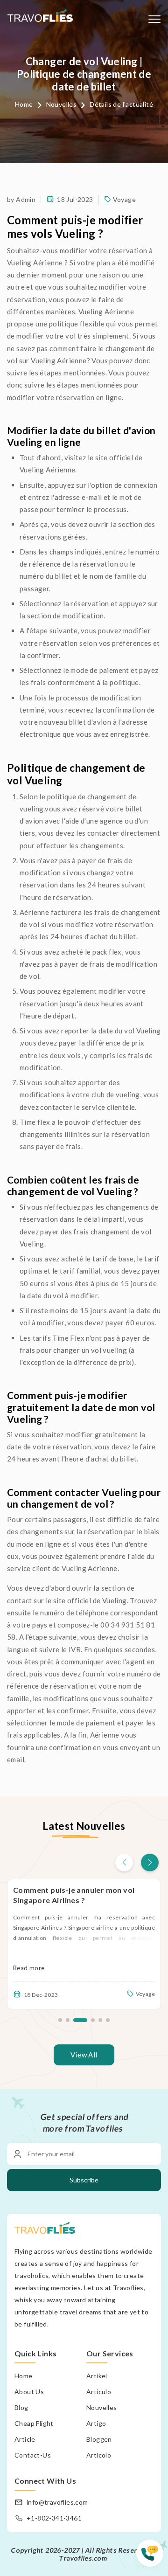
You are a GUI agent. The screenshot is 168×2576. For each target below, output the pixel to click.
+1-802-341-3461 (54, 2518)
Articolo (99, 2455)
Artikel (97, 2376)
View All (84, 2055)
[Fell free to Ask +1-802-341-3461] (152, 2558)
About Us (29, 2392)
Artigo (96, 2423)
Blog (21, 2407)
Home (24, 104)
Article (25, 2439)
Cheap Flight (34, 2423)
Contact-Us (33, 2455)
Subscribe (84, 2180)
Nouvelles (62, 104)
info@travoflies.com (57, 2502)
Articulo (99, 2392)
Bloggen (99, 2439)
